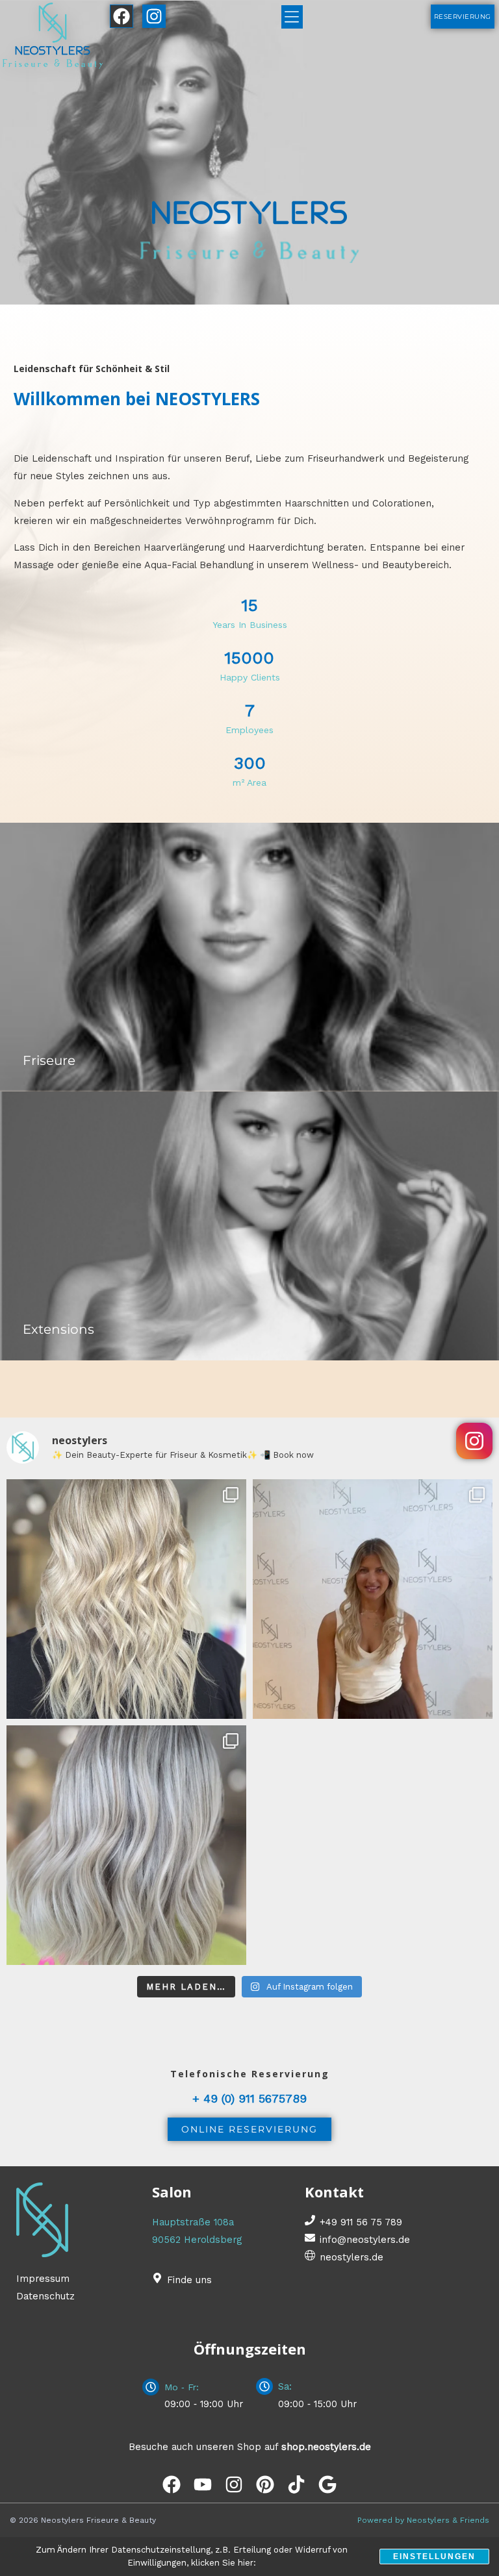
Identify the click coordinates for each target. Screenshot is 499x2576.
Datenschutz (45, 2296)
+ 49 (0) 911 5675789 (249, 2098)
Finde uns (189, 2280)
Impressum (43, 2279)
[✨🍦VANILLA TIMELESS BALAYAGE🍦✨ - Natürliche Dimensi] (126, 1599)
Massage (35, 565)
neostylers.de (352, 2257)
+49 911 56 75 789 (361, 2222)
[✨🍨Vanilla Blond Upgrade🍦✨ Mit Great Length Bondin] (373, 1599)
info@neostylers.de (365, 2240)
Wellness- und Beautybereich (380, 565)
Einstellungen (434, 2557)
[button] (292, 17)
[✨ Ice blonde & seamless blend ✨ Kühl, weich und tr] (126, 1845)
